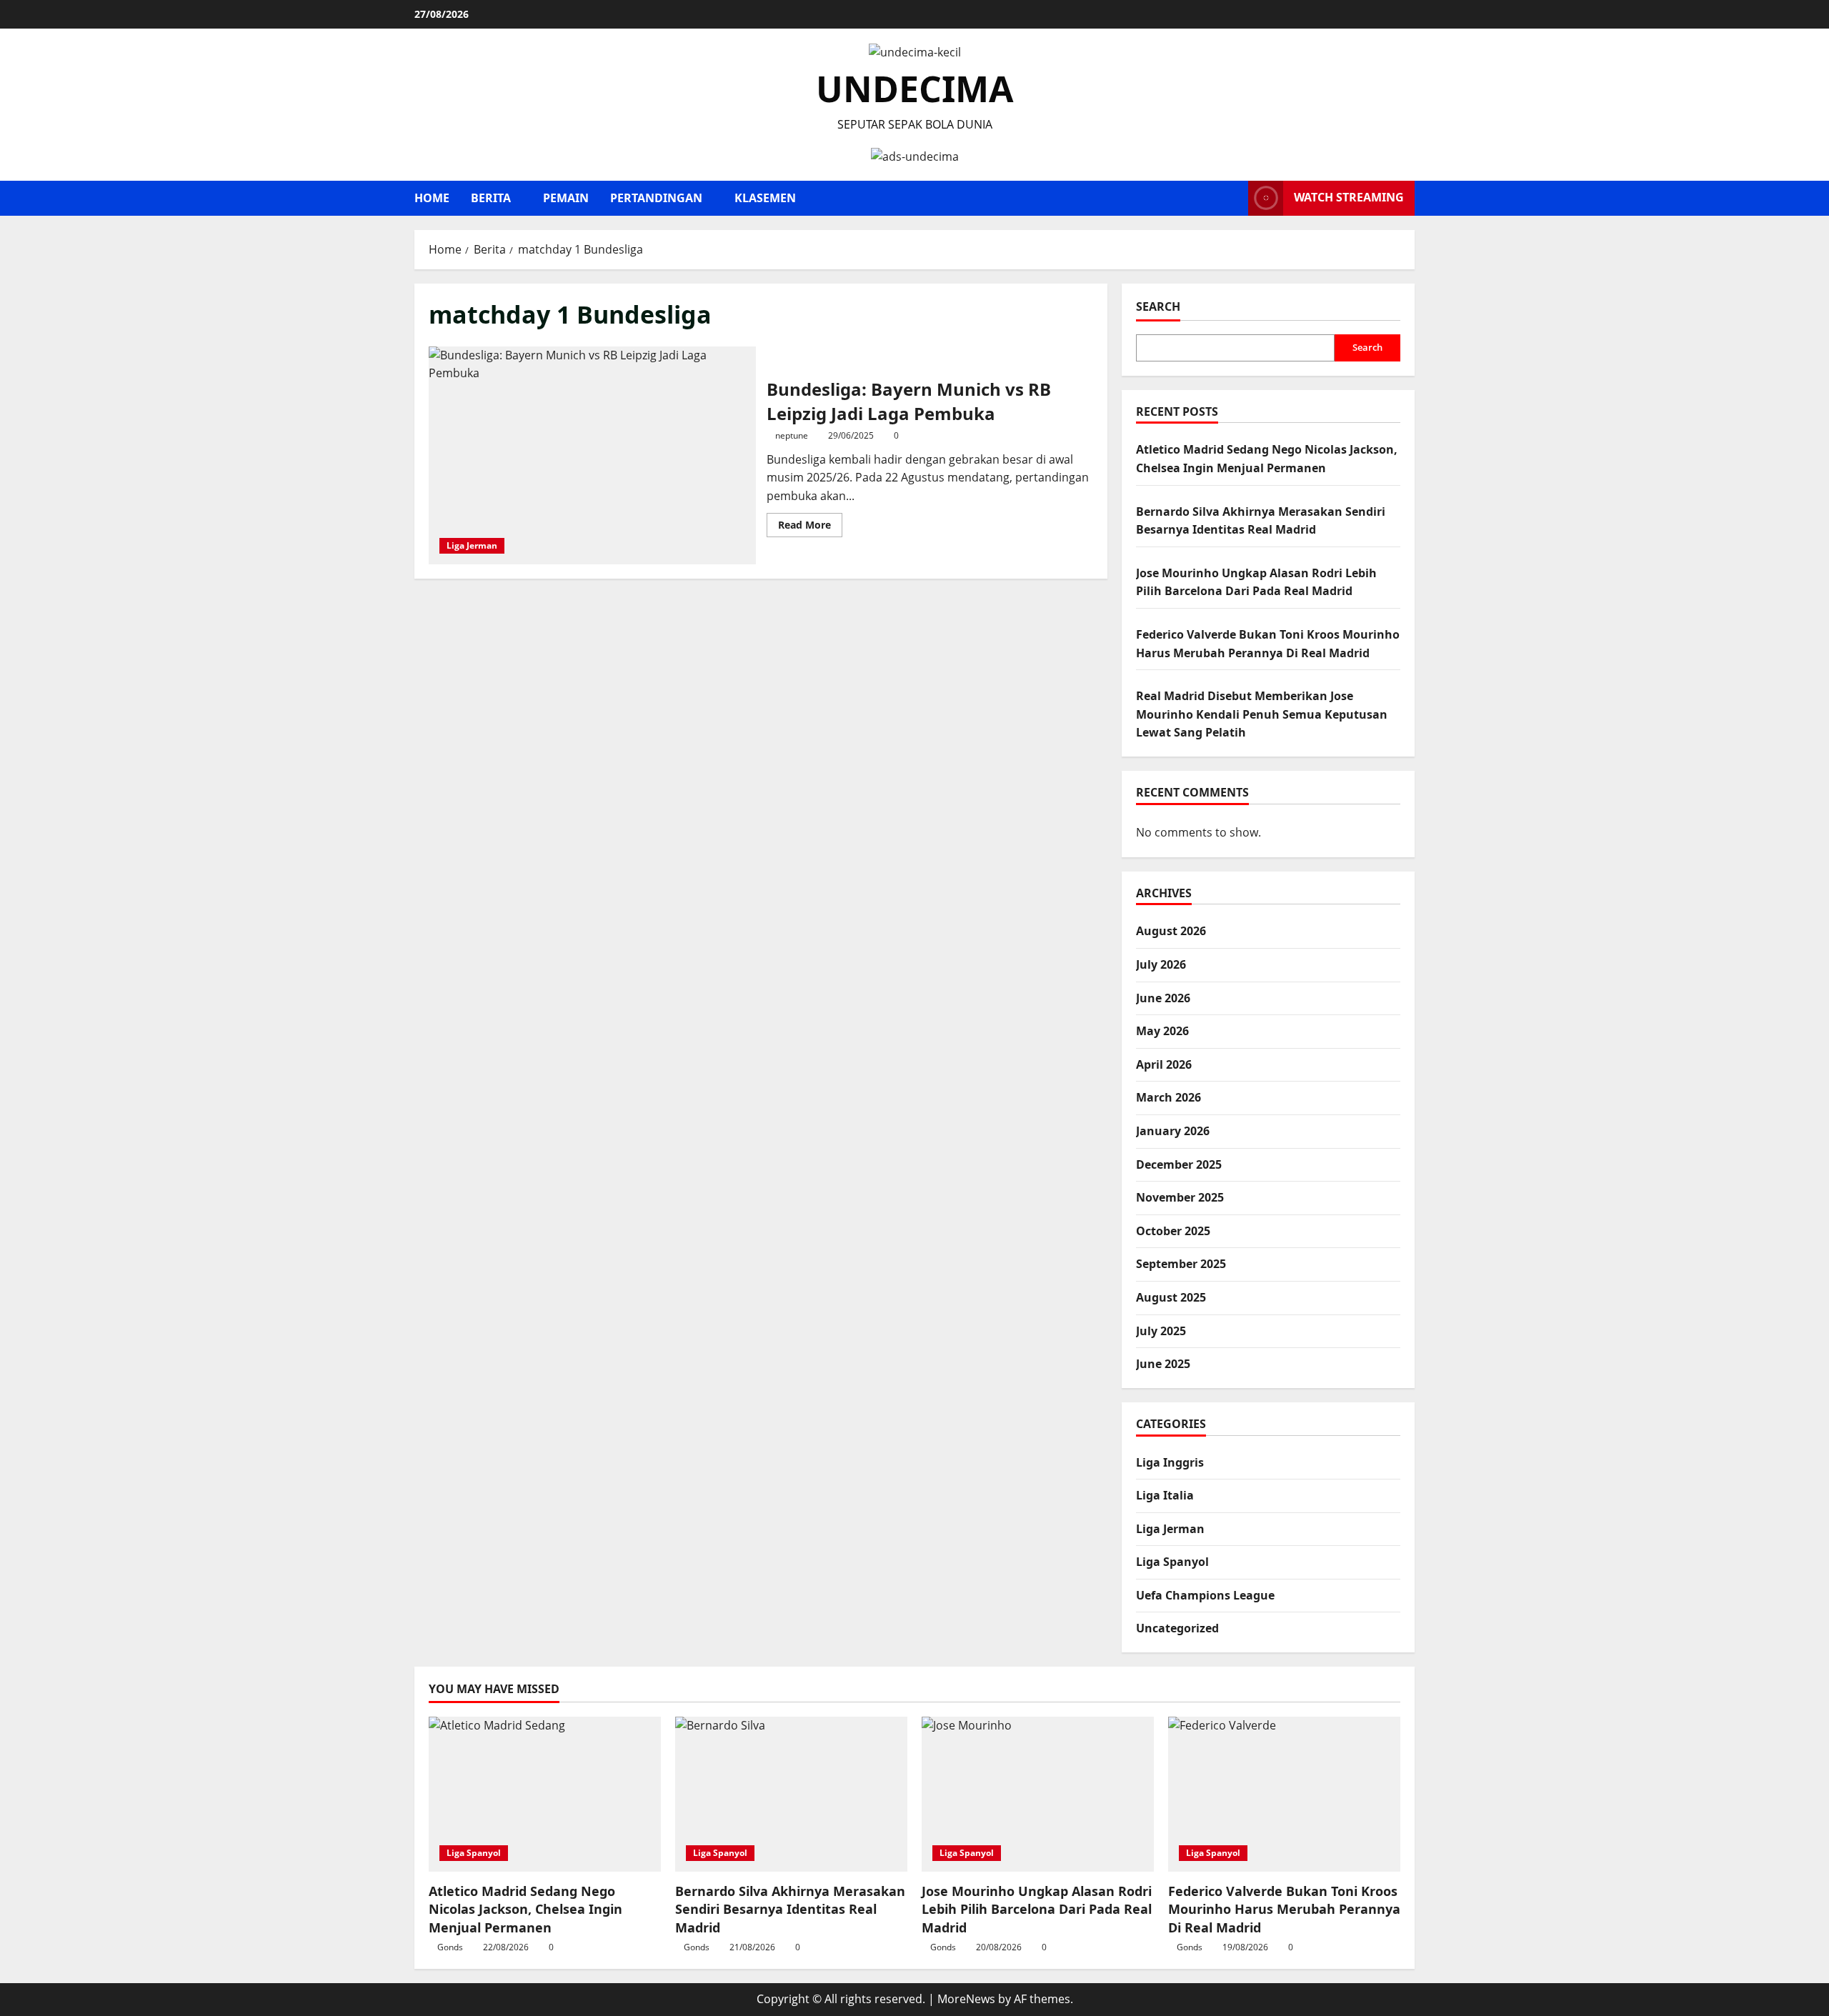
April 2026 (1164, 1064)
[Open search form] (1233, 198)
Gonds (450, 1947)
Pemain (566, 198)
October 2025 (1173, 1231)
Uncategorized (1177, 1628)
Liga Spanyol (1172, 1562)
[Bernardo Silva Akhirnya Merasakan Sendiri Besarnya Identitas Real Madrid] (791, 1794)
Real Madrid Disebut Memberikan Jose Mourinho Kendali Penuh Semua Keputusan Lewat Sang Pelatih (1262, 714)
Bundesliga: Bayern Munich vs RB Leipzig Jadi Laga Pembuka (592, 455)
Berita (491, 198)
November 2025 (1180, 1197)
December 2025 (1179, 1164)
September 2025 (1181, 1264)
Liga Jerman (472, 545)
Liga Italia (1165, 1495)
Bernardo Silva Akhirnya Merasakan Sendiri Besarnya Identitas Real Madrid (790, 1909)
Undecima (915, 89)
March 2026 (1168, 1097)
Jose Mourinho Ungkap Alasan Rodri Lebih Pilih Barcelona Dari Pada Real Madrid (1037, 1909)
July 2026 (1161, 964)
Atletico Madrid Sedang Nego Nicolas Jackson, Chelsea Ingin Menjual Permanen (525, 1909)
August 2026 (1171, 931)
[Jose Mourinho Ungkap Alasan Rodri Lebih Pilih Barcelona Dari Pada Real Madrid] (1038, 1794)
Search (1158, 306)
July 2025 (1161, 1331)
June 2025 (1163, 1364)
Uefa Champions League (1205, 1595)
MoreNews (966, 1999)
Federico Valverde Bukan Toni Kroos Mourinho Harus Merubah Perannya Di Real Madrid (1284, 1909)
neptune (792, 435)
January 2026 (1173, 1131)
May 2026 (1162, 1031)
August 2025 (1171, 1297)
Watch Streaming (1349, 197)
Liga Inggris (1170, 1462)
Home (432, 198)
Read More (810, 527)
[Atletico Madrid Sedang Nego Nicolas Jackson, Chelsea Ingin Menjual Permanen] (545, 1794)
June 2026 (1163, 998)
